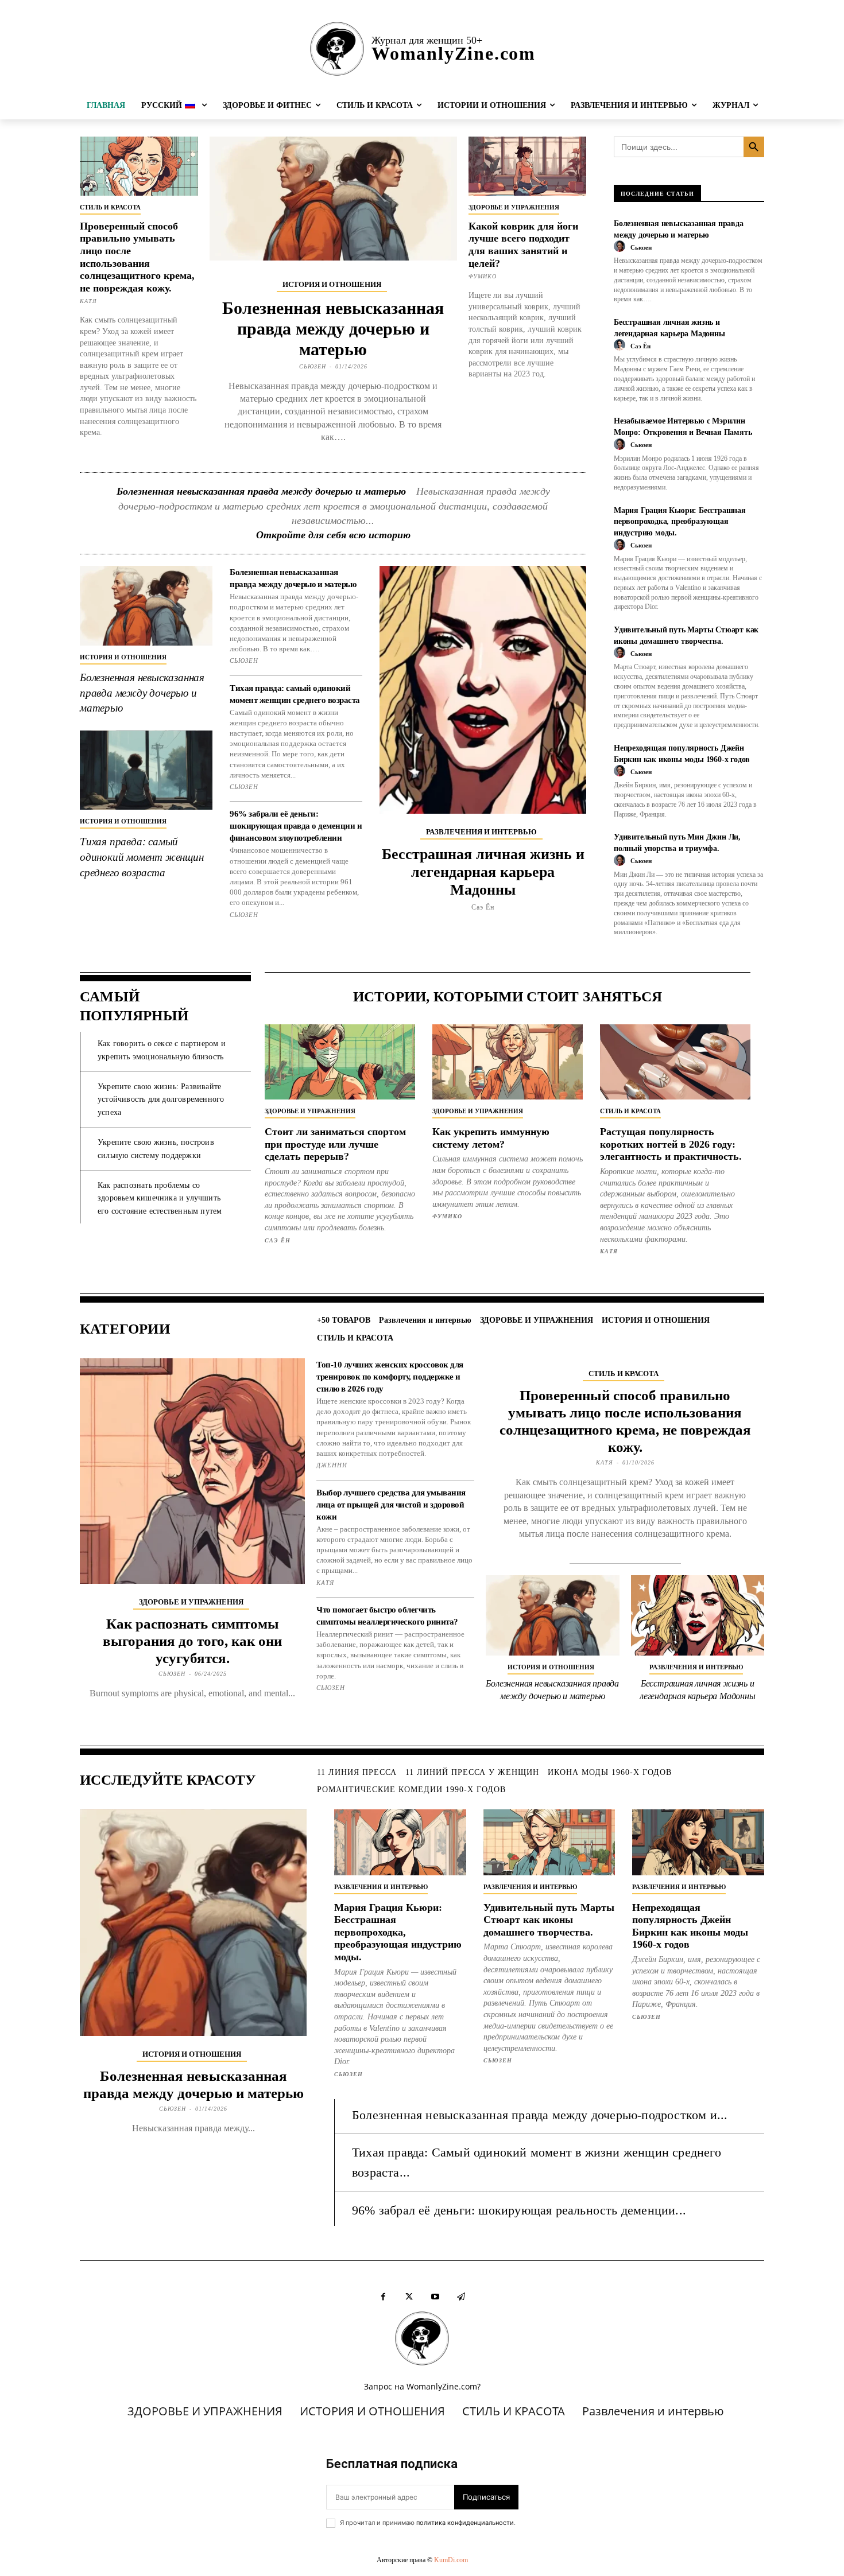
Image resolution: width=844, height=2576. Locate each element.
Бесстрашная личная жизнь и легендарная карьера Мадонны (483, 872)
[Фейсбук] (383, 2297)
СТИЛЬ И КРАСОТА (110, 207)
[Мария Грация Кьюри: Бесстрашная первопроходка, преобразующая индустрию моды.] (400, 1842)
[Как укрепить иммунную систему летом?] (508, 1062)
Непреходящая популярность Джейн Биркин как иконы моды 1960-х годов (690, 1926)
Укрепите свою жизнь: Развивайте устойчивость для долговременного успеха (161, 1099)
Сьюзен (313, 366)
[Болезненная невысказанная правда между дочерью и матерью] (333, 199)
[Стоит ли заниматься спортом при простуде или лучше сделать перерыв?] (340, 1062)
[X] (409, 2297)
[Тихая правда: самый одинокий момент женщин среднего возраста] (146, 770)
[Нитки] (461, 2297)
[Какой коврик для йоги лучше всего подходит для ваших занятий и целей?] (528, 166)
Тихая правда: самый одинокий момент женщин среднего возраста (142, 857)
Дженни (332, 1465)
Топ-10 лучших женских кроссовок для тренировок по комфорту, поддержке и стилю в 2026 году (390, 1377)
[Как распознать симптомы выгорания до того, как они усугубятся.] (192, 1471)
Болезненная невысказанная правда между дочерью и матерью (333, 329)
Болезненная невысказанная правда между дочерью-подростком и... (540, 2115)
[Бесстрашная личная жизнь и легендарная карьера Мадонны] (483, 689)
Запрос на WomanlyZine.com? (422, 2386)
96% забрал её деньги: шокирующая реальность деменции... (519, 2210)
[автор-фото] (621, 247)
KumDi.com (451, 2560)
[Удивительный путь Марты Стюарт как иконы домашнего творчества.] (549, 1842)
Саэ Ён (483, 907)
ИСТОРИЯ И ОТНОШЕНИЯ (332, 284)
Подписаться (486, 2497)
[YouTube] (435, 2297)
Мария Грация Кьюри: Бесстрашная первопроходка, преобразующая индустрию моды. (680, 522)
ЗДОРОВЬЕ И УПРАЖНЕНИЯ (514, 207)
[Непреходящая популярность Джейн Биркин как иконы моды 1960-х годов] (698, 1842)
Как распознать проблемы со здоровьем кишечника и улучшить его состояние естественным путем (160, 1198)
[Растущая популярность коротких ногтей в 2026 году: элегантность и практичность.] (675, 1062)
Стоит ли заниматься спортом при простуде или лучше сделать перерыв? (335, 1144)
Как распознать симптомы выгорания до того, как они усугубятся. (192, 1641)
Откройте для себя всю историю (333, 535)
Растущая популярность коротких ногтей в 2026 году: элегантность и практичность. (671, 1144)
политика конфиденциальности (465, 2523)
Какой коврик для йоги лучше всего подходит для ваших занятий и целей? (523, 245)
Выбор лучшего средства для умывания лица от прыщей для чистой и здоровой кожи (391, 1505)
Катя (88, 301)
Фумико (483, 276)
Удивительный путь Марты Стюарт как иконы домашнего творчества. (549, 1920)
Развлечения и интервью (481, 832)
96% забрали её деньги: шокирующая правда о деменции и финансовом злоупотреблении (296, 826)
